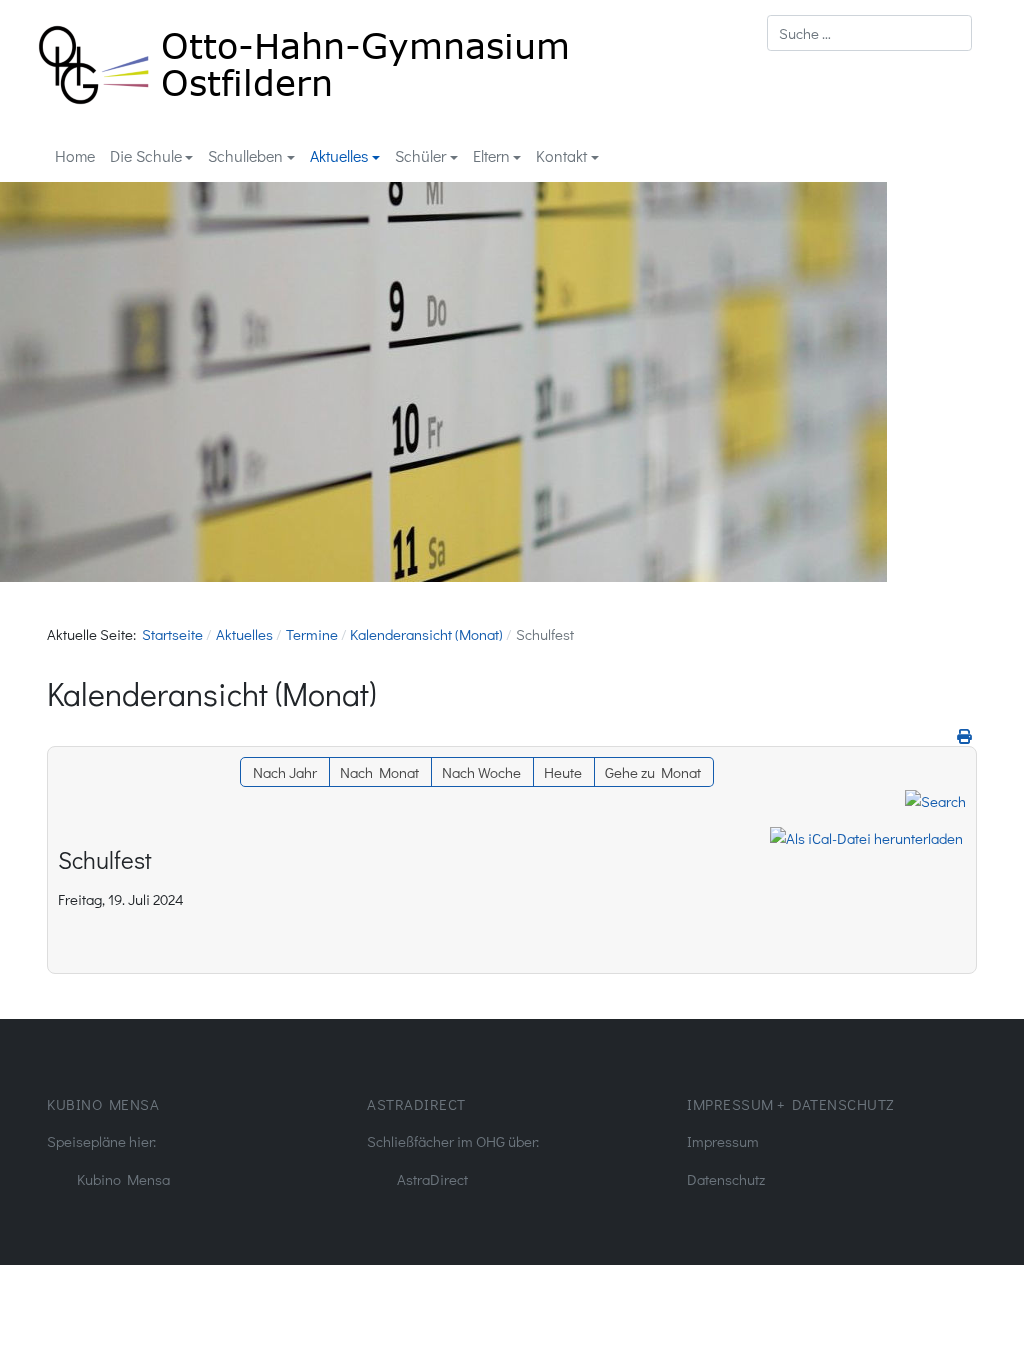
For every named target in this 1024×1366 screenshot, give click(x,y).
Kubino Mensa (123, 1179)
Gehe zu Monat (653, 772)
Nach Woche (481, 772)
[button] (151, 156)
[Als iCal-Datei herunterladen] (866, 838)
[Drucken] (964, 736)
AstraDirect (432, 1179)
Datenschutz (726, 1179)
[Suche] (935, 798)
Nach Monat (379, 772)
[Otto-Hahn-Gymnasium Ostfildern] (303, 61)
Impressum (723, 1141)
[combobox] (869, 33)
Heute (563, 772)
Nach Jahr (285, 772)
